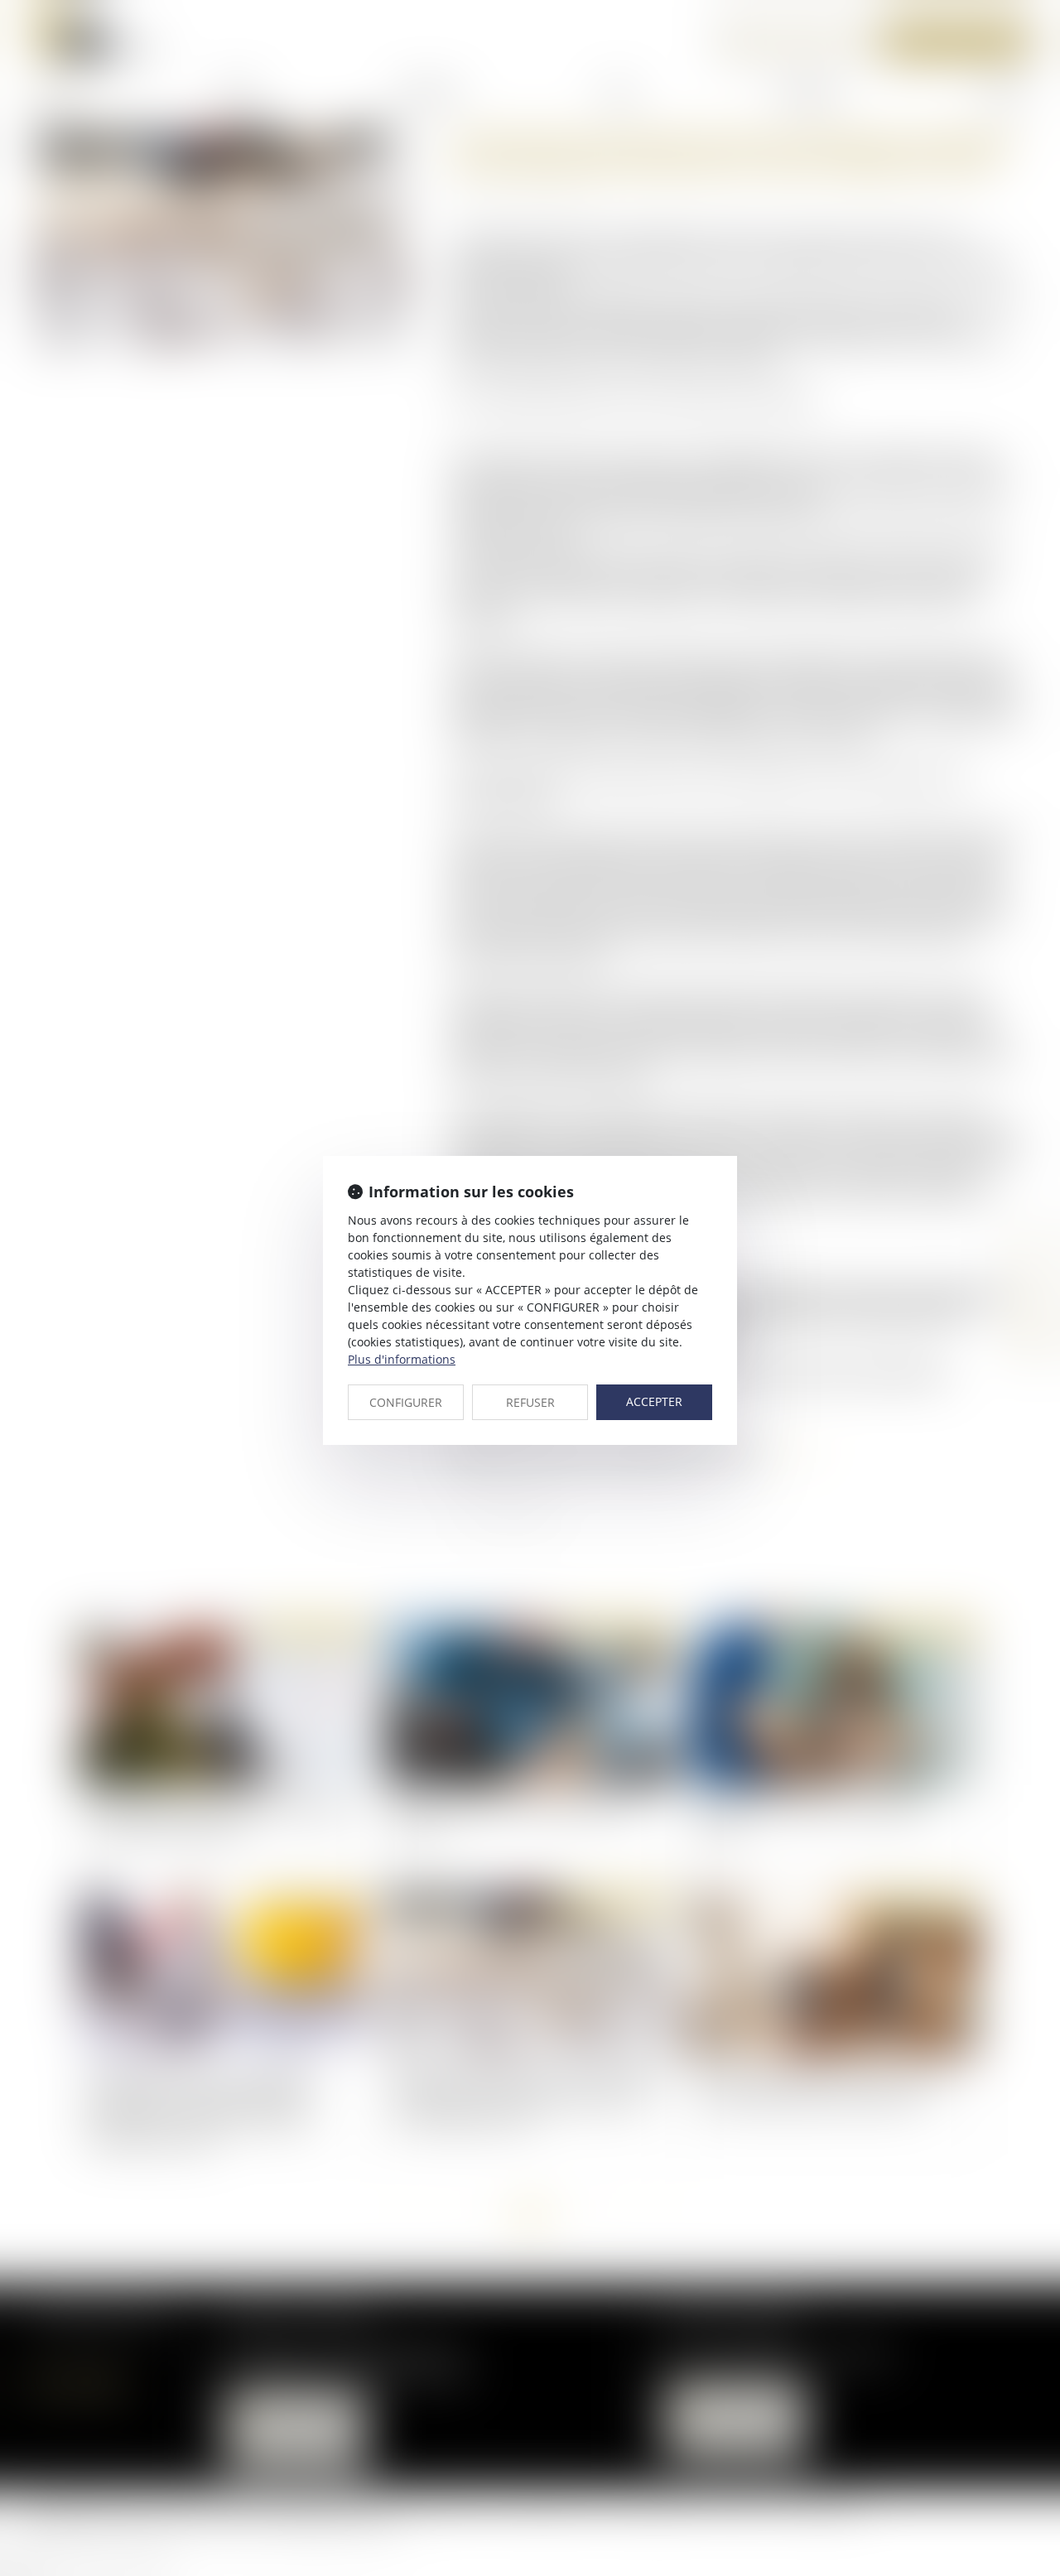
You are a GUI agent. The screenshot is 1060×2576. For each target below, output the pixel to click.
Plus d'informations (402, 1359)
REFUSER (530, 1402)
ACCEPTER (654, 1401)
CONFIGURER (406, 1402)
